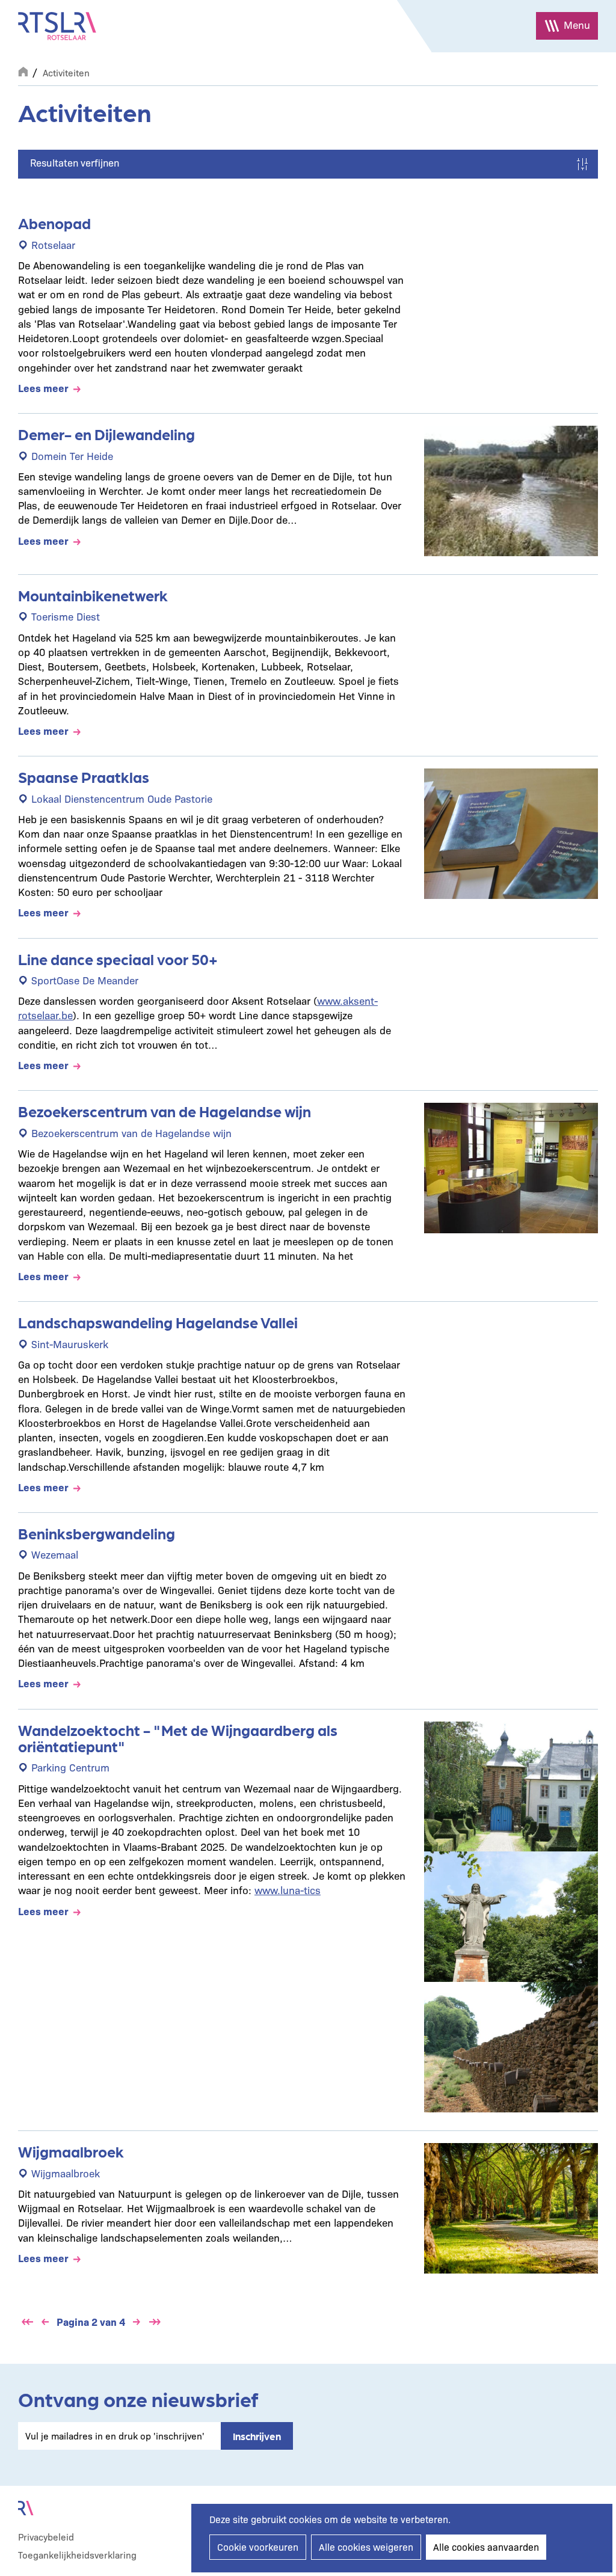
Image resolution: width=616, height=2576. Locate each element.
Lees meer (43, 388)
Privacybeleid (46, 2537)
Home (23, 70)
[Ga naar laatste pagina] (155, 2322)
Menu (577, 24)
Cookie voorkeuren (258, 2547)
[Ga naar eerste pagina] (27, 2322)
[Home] (57, 26)
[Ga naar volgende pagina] (137, 2322)
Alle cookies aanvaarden (486, 2547)
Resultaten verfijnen (75, 162)
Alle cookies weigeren (366, 2547)
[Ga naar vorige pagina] (45, 2322)
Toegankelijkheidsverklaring (77, 2555)
